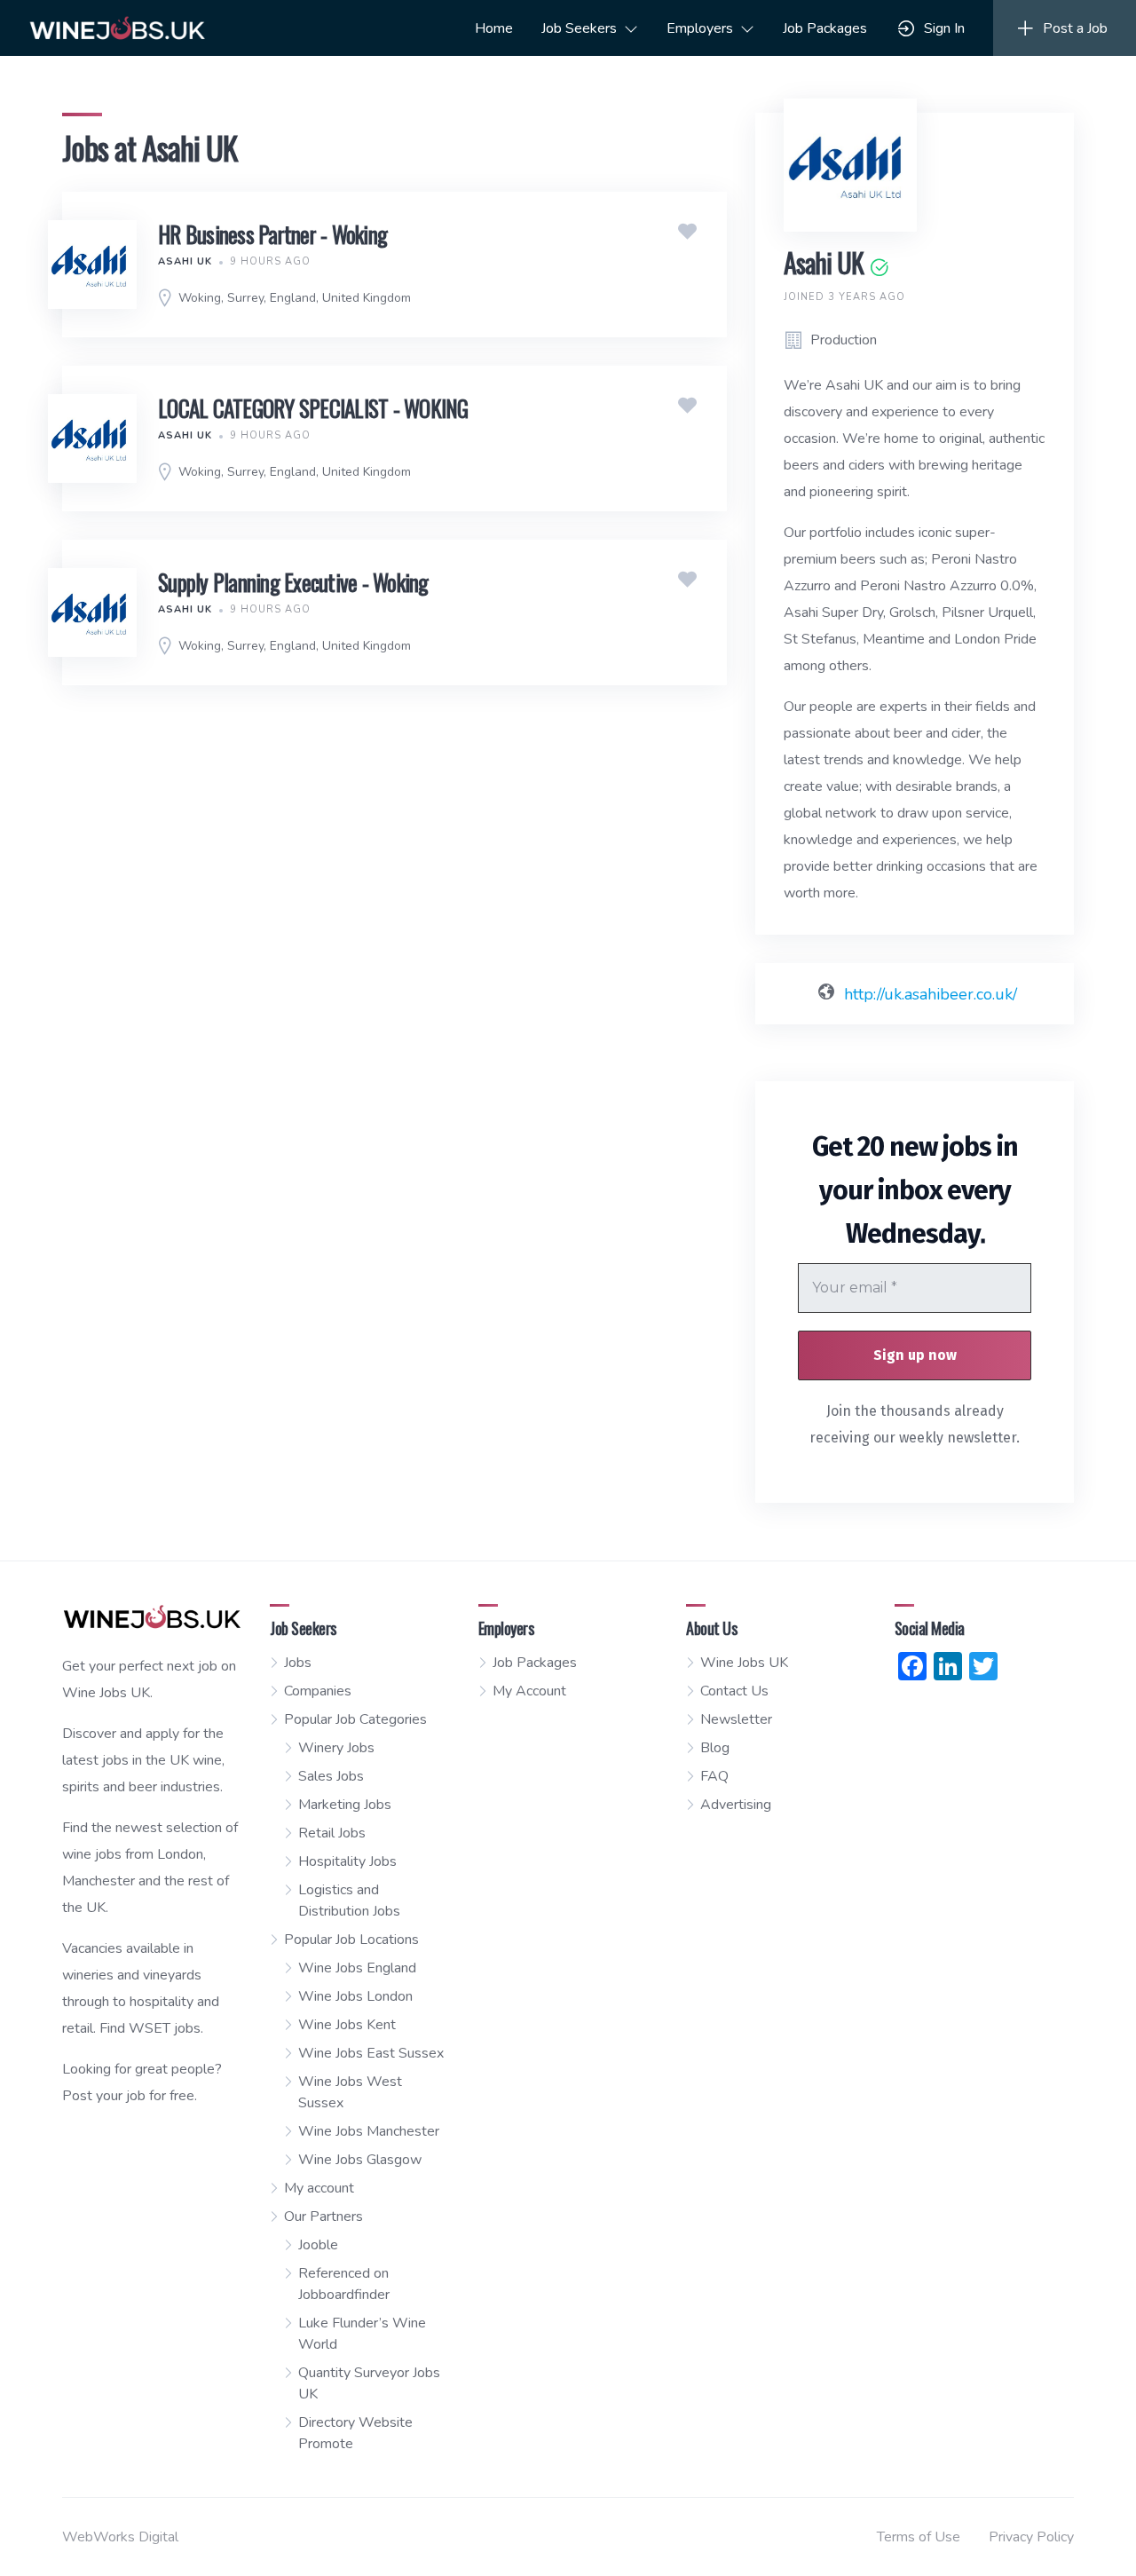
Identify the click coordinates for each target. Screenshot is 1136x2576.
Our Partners (323, 2216)
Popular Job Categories (355, 1719)
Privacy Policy (1031, 2537)
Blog (715, 1748)
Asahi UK (185, 261)
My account (319, 2188)
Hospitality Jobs (347, 1861)
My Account (529, 1691)
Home (494, 28)
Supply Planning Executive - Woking (293, 582)
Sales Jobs (331, 1776)
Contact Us (734, 1691)
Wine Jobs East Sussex (371, 2053)
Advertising (736, 1805)
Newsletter (736, 1719)
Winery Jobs (336, 1748)
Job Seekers (579, 28)
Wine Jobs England (357, 1968)
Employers (700, 28)
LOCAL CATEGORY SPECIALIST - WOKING (313, 408)
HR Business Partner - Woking (272, 234)
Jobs (298, 1663)
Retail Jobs (332, 1833)
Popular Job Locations (351, 1940)
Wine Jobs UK (744, 1663)
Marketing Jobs (345, 1805)
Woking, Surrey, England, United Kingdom (295, 298)
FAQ (714, 1776)
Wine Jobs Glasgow (360, 2160)
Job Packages (825, 28)
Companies (318, 1691)
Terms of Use (919, 2537)
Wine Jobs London (355, 1996)
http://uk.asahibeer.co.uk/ (931, 994)
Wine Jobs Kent (347, 2025)
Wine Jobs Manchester (369, 2131)
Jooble (318, 2245)
